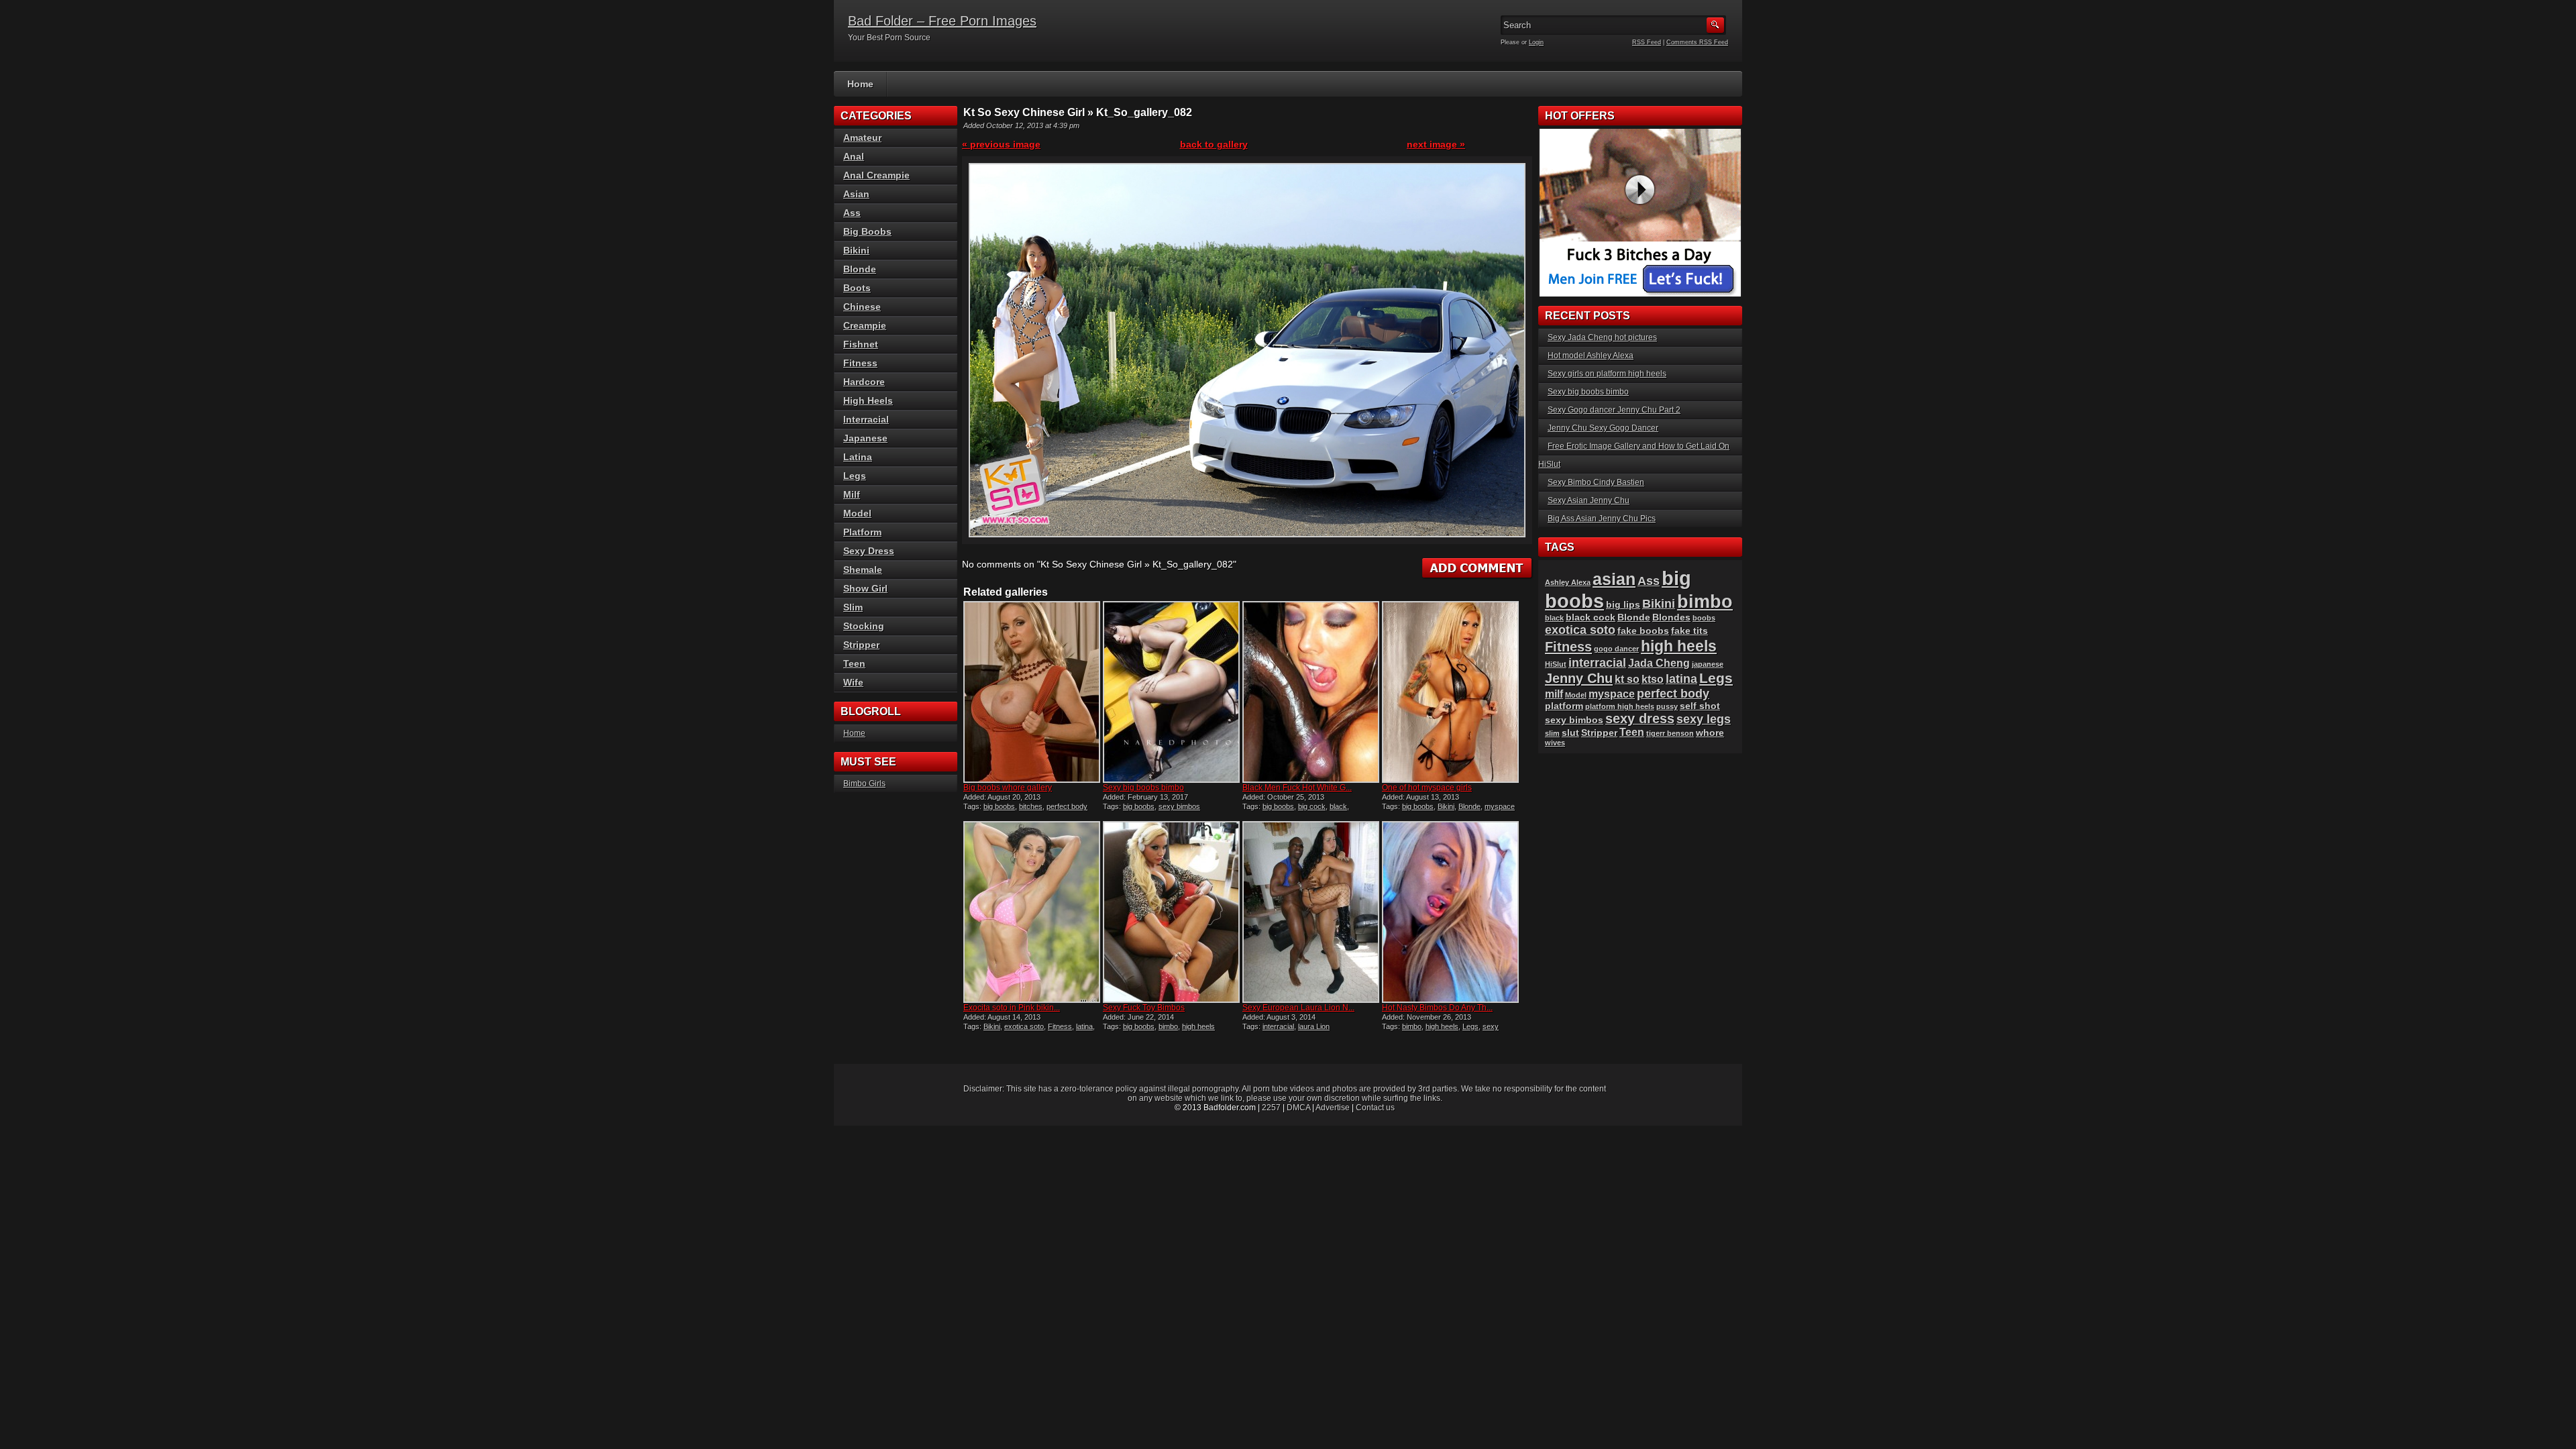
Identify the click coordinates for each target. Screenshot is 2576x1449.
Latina (858, 457)
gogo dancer (1616, 649)
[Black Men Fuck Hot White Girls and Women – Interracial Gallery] (1311, 692)
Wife (853, 682)
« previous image (1001, 144)
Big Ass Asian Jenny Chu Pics (1602, 519)
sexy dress (1640, 718)
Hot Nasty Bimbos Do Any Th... (1437, 1008)
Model (857, 513)
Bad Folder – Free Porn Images (942, 21)
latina (1084, 1026)
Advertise (1333, 1108)
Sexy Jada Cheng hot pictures (1602, 337)
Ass (852, 213)
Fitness (1060, 1026)
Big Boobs (867, 231)
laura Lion (1314, 1026)
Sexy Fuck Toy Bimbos (1144, 1008)
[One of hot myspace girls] (1450, 692)
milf (1554, 694)
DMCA (1298, 1108)
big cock (1312, 806)
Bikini (1446, 806)
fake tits (1689, 631)
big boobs (999, 806)
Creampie (865, 325)
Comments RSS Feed (1697, 42)
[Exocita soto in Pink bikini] (1032, 912)
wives (1555, 743)
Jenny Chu (1579, 678)
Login (1536, 42)
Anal (854, 156)
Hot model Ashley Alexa (1591, 356)
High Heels (868, 400)
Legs (1470, 1026)
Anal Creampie (876, 175)
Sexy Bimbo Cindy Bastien (1596, 482)
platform (1564, 706)
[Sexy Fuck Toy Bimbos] (1171, 912)
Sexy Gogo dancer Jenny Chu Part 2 (1614, 410)
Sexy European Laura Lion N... (1298, 1008)
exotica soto (1024, 1026)
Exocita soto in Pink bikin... (1012, 1008)
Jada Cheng (1659, 663)
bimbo (1168, 1026)
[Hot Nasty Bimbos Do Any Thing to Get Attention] (1450, 912)
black (1338, 806)
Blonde (1469, 806)
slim (1552, 733)
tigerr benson (1670, 733)
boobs (1704, 618)
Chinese (862, 307)
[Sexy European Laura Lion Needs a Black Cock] (1311, 912)
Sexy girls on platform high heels (1607, 374)
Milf (852, 494)
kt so (1627, 679)
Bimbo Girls (864, 784)
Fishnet (861, 344)
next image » (1436, 144)
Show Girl (865, 588)
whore (1710, 733)
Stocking (864, 626)
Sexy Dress (869, 551)
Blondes (1671, 618)
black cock (1591, 618)
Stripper (861, 645)
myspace (1500, 806)
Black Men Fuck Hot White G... (1297, 788)
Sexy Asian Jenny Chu (1589, 500)
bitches (1031, 806)
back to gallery (1214, 144)
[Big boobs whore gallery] (1032, 692)
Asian (856, 194)
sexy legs (1704, 719)
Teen (854, 663)
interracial (1278, 1026)
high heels (1198, 1026)
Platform (862, 532)
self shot (1700, 706)
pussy (1667, 706)
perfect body (1067, 806)
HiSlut (1556, 664)
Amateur (862, 138)
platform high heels (1620, 706)
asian (1614, 579)
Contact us (1375, 1108)
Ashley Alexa (1568, 582)
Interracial (866, 419)
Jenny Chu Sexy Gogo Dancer (1603, 428)
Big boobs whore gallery (1008, 788)
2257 (1271, 1108)
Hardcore (864, 382)
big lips (1623, 605)
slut (1570, 733)
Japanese (865, 438)
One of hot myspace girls (1427, 788)
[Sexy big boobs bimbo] (1171, 692)
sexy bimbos (1179, 806)
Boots (857, 288)
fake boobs (1643, 631)
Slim (853, 607)
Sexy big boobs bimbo (1143, 788)
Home (860, 84)
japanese (1708, 664)
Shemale (863, 570)
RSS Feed (1647, 42)
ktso (1653, 679)
